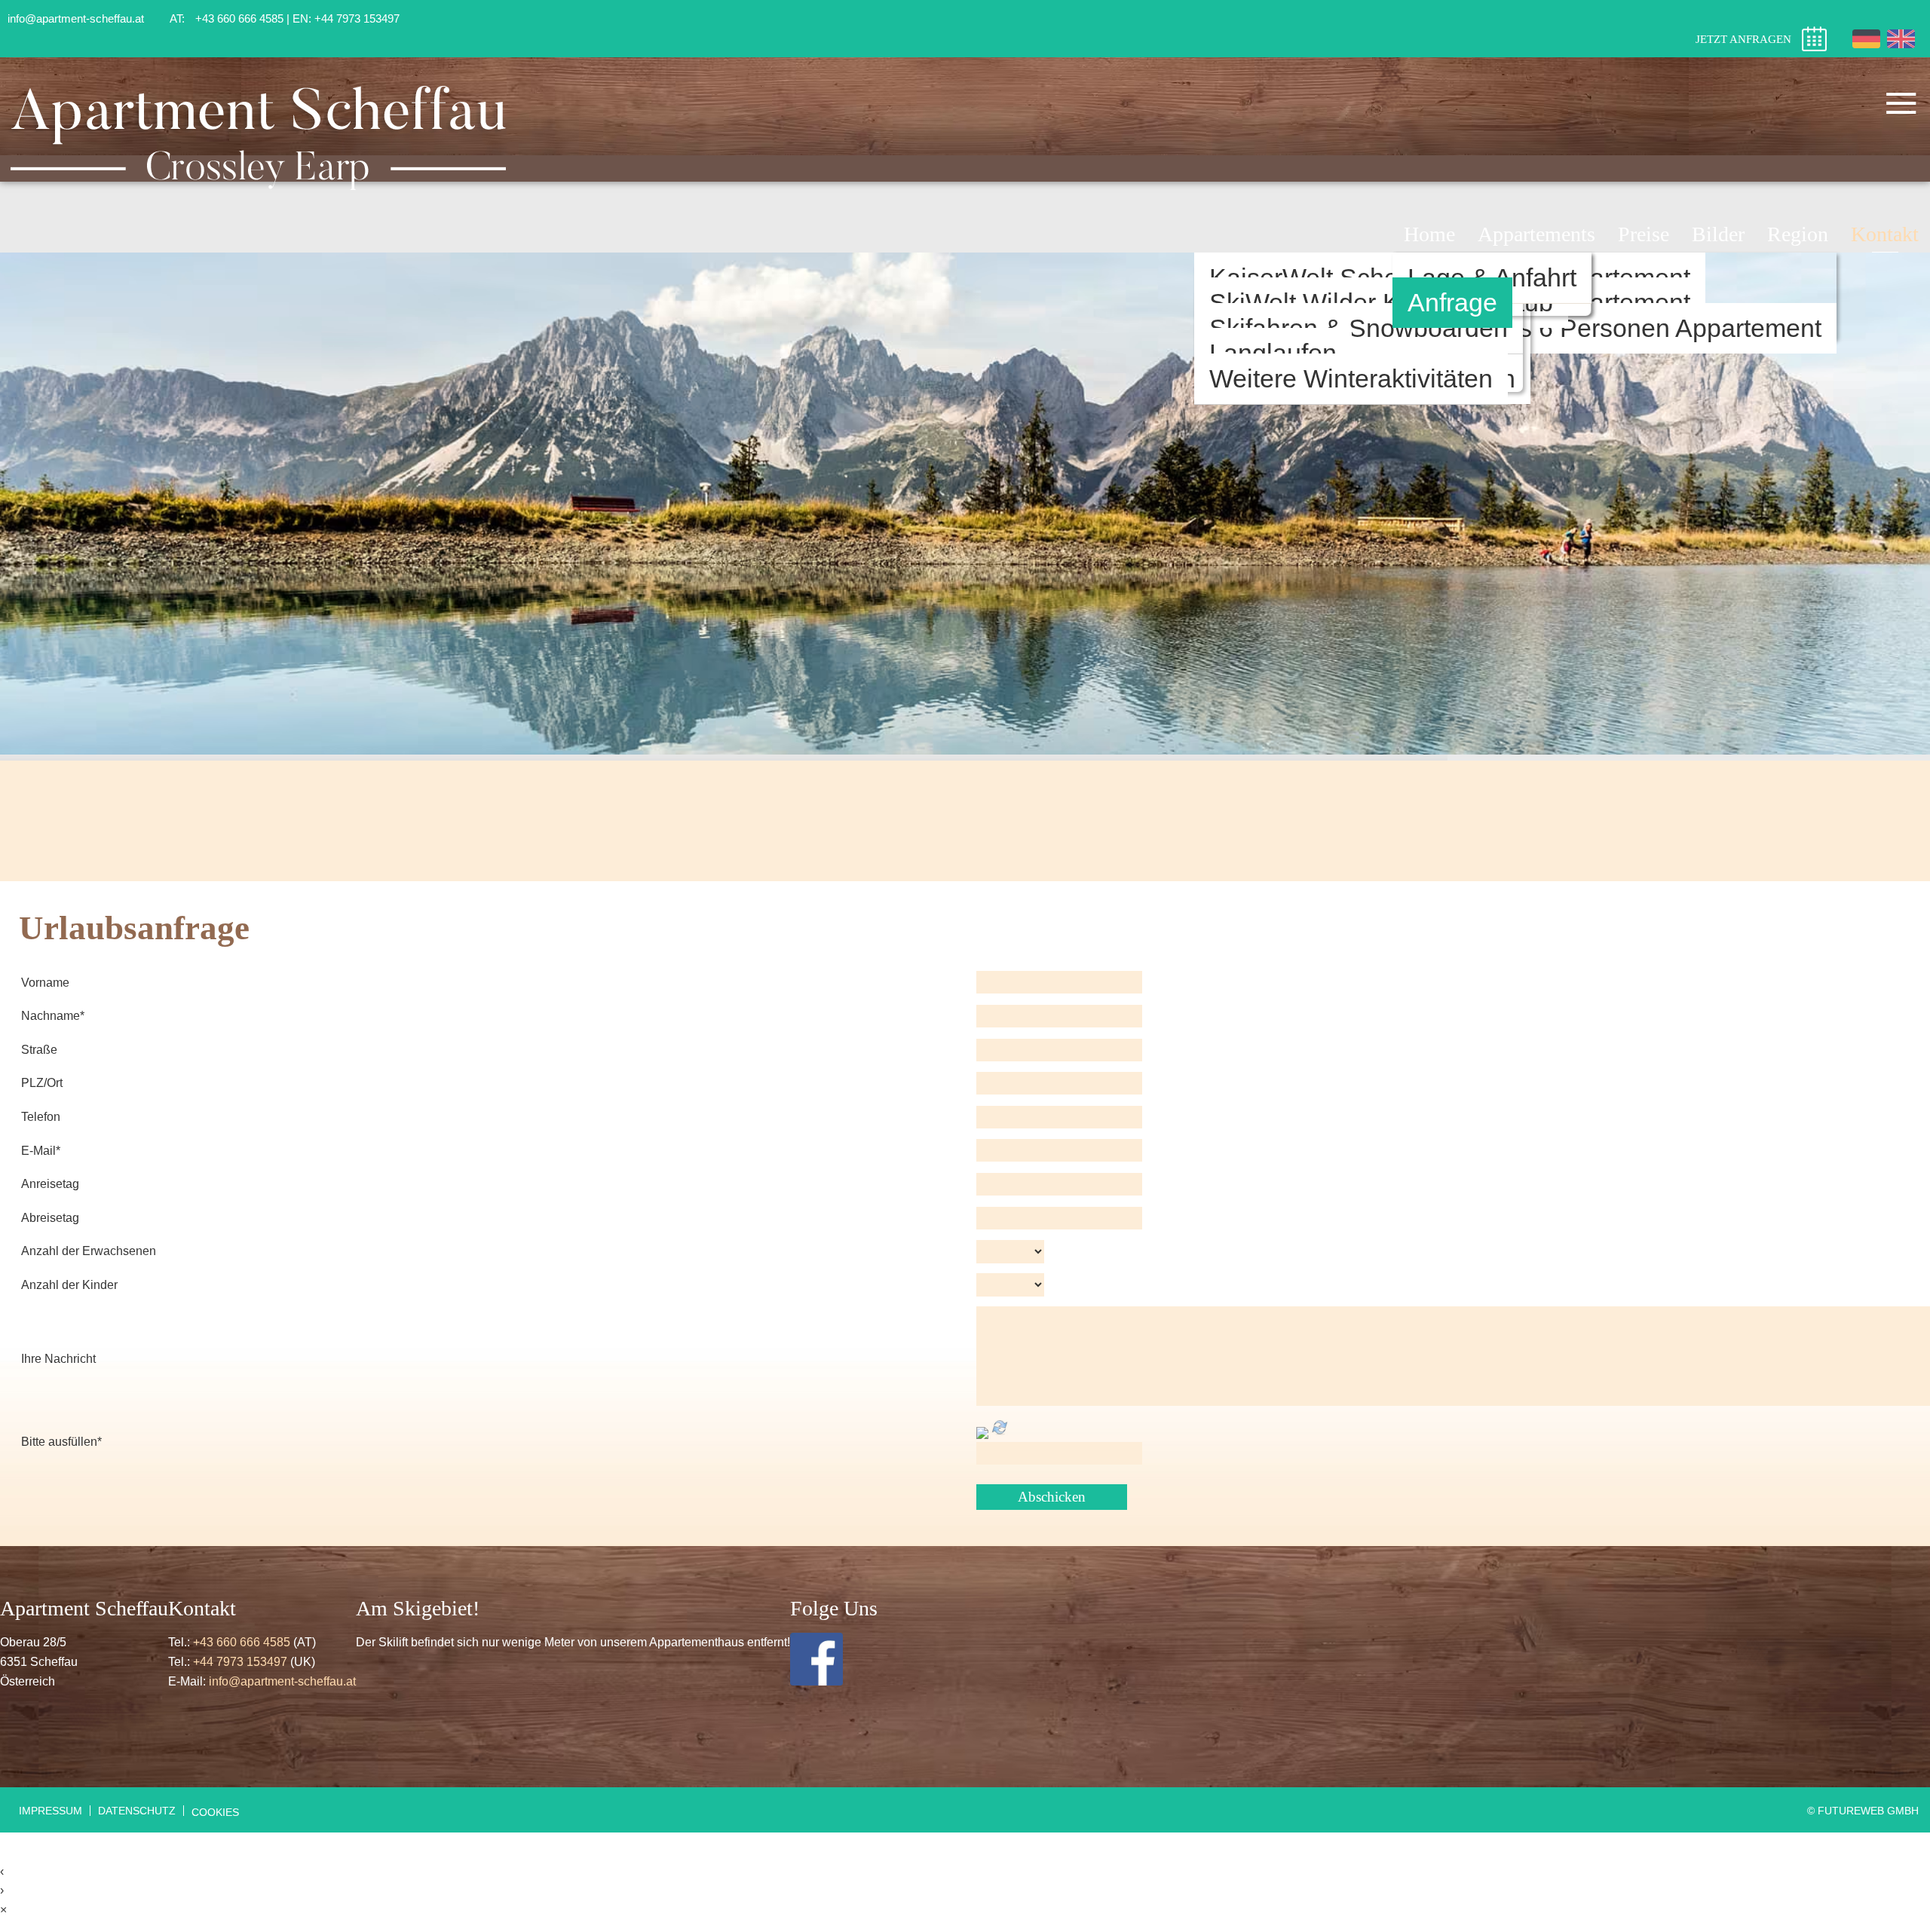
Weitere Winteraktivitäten (1351, 379)
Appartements (1536, 234)
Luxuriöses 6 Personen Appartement (1614, 328)
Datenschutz (137, 1811)
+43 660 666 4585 (242, 1642)
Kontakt (1885, 234)
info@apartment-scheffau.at (282, 1681)
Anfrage (1452, 303)
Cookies (215, 1812)
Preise (1644, 234)
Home (1429, 234)
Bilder (1718, 234)
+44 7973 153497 (240, 1662)
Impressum (51, 1811)
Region (1798, 234)
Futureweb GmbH (1868, 1811)
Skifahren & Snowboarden (1359, 328)
